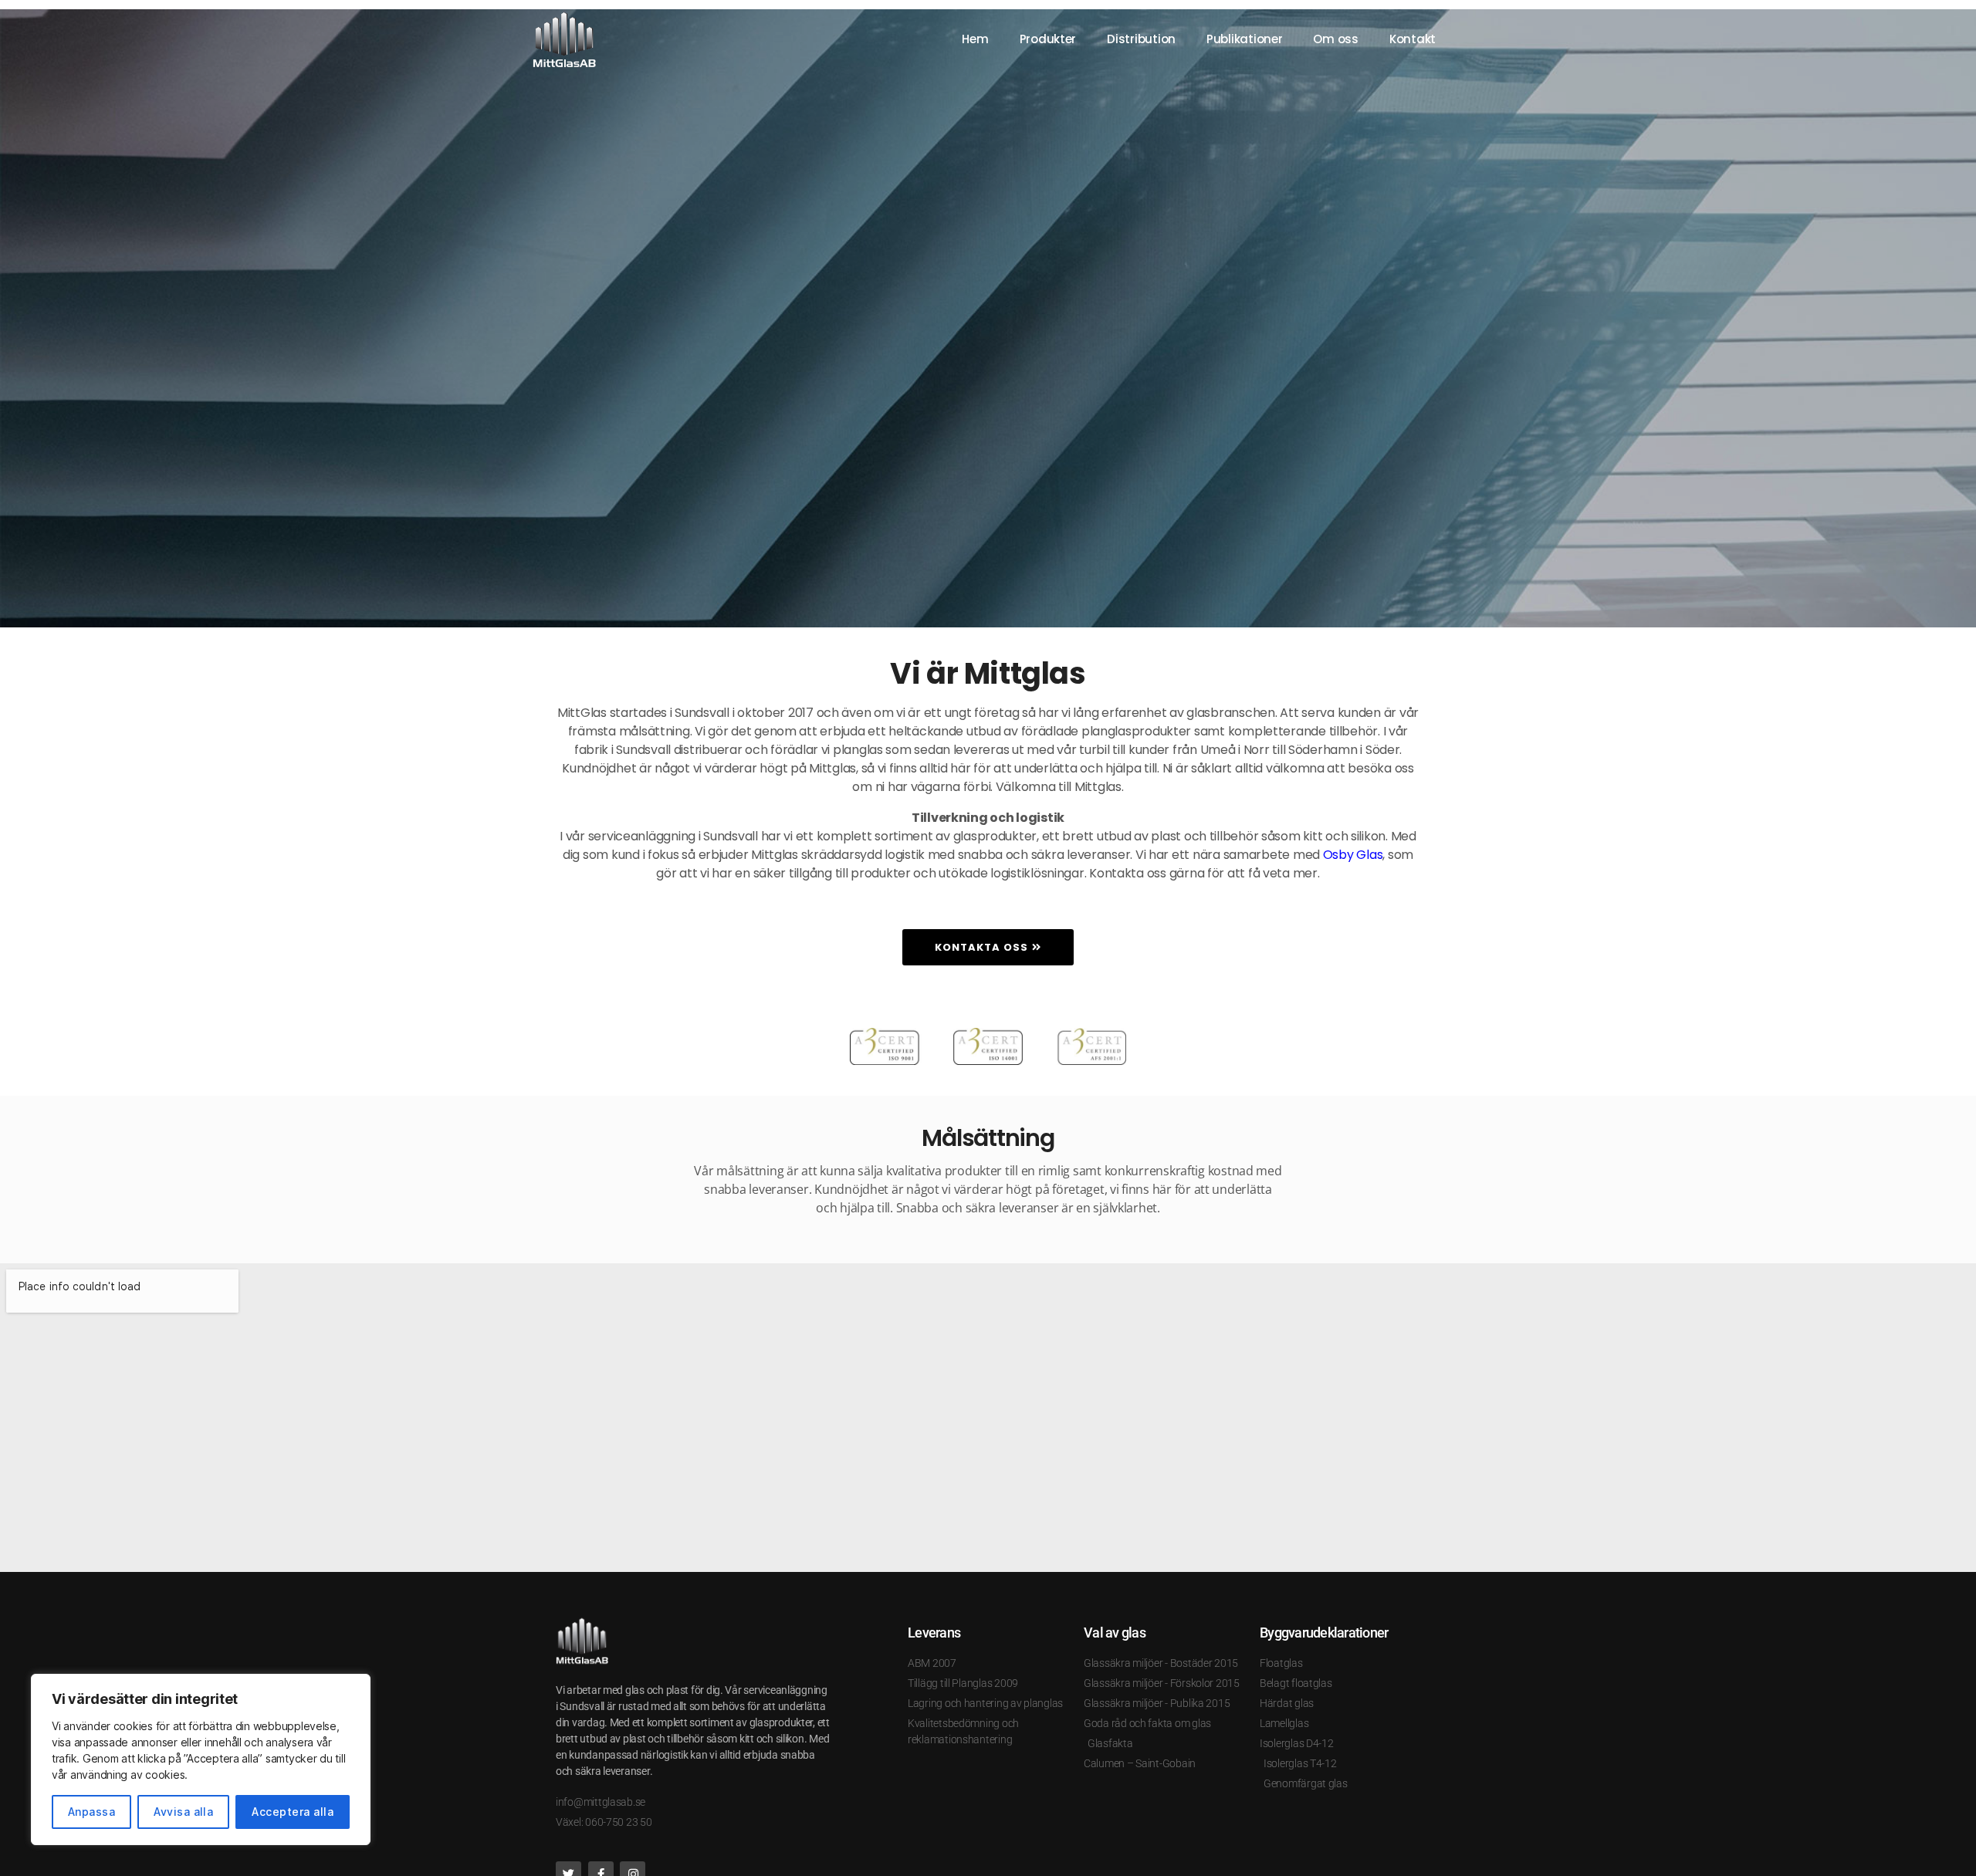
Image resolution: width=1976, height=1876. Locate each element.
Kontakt (1413, 39)
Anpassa (91, 1812)
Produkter (1048, 39)
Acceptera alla (293, 1812)
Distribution (1141, 39)
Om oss (1335, 39)
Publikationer (1245, 39)
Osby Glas (1353, 855)
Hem (975, 39)
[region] (201, 1759)
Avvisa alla (183, 1812)
